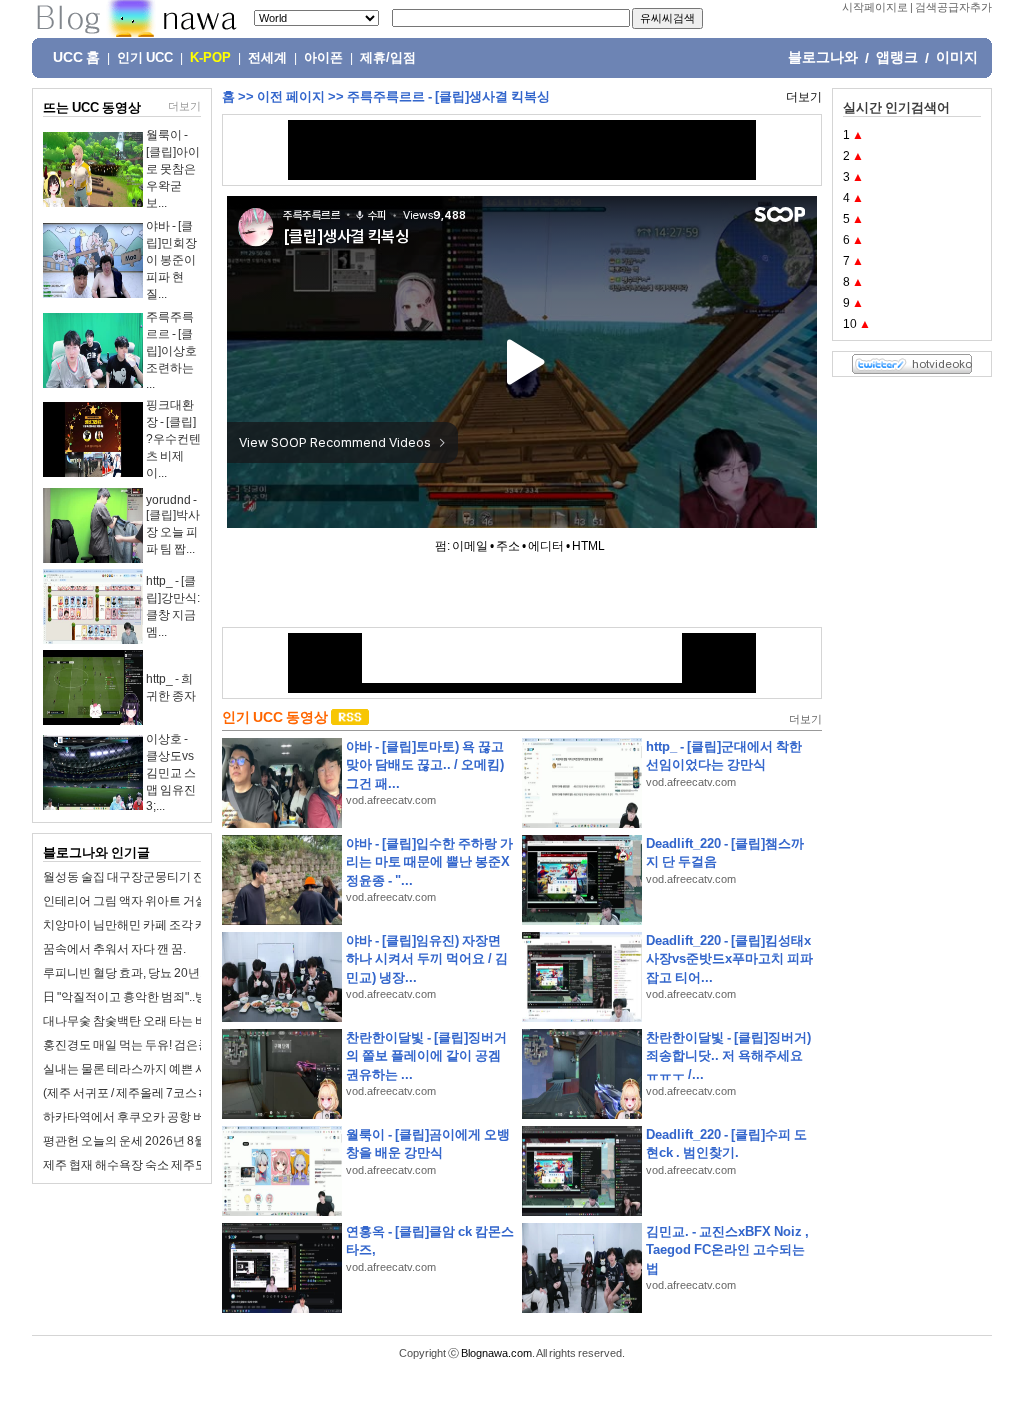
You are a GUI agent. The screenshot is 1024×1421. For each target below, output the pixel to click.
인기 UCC (145, 58)
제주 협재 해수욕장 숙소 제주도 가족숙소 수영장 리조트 (188, 1165)
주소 (508, 546)
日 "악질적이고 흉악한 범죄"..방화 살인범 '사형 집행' (178, 997)
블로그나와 (823, 57)
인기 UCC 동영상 (275, 717)
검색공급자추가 (953, 7)
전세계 (267, 58)
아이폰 (323, 58)
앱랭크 (897, 57)
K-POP (210, 58)
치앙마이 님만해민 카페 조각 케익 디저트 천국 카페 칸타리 (195, 925)
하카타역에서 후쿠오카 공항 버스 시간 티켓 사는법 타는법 (194, 1117)
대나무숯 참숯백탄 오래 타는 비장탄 (137, 1021)
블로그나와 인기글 (96, 852)
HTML (588, 546)
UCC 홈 (76, 57)
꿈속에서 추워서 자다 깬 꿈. (114, 949)
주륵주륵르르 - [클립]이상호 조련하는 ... (171, 350)
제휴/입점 (388, 58)
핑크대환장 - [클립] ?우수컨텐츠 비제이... (173, 439)
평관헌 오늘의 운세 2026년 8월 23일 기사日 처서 (170, 1141)
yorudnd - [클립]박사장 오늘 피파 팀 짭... (173, 524)
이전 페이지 (291, 96)
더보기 (184, 106)
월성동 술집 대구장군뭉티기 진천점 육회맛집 (161, 877)
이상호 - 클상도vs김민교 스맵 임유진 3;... (171, 772)
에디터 (546, 546)
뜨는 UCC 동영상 (92, 107)
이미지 (957, 57)
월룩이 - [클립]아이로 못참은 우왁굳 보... (173, 169)
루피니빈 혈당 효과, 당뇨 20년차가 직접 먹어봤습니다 (183, 973)
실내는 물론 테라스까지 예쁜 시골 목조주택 (156, 1069)
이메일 (470, 546)
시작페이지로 (875, 7)
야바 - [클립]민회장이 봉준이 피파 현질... (171, 260)
